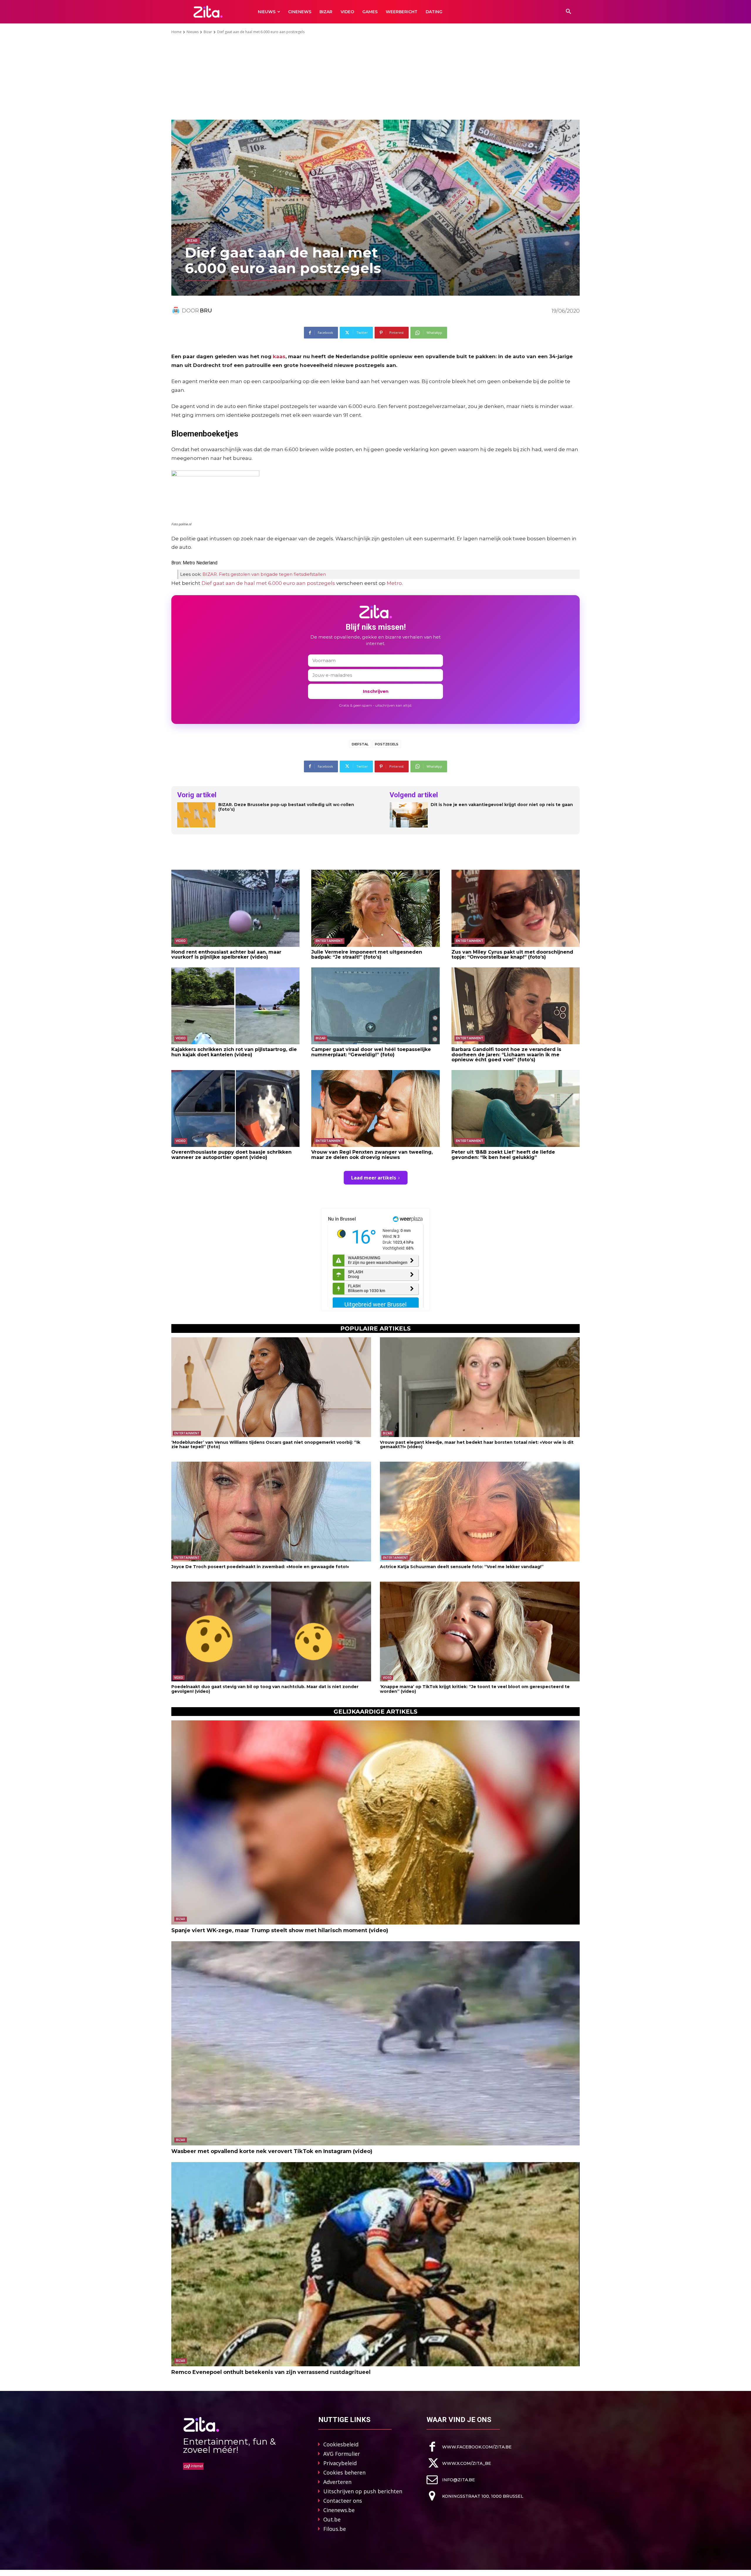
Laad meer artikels (374, 1178)
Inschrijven (376, 691)
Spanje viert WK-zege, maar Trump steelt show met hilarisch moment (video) (280, 1930)
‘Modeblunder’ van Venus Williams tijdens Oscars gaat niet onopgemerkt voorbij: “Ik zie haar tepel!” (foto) (266, 1444)
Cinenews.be (339, 2510)
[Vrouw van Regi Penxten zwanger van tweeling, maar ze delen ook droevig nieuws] (375, 1108)
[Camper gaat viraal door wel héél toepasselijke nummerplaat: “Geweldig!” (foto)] (375, 1006)
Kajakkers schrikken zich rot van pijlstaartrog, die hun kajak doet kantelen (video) (234, 1052)
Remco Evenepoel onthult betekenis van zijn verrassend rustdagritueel (271, 2372)
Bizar (208, 32)
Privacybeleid (340, 2463)
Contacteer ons (343, 2501)
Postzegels (387, 744)
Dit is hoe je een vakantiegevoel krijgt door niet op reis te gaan (502, 805)
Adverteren (337, 2482)
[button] (569, 12)
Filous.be (335, 2529)
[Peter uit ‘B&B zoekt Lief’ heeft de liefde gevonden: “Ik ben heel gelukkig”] (516, 1108)
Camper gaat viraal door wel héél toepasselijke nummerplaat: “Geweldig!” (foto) (371, 1052)
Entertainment (329, 941)
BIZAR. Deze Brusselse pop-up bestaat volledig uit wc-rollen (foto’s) (286, 807)
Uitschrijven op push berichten (363, 2491)
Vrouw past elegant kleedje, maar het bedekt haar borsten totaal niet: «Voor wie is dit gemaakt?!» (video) (477, 1444)
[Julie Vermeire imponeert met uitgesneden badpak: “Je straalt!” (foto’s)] (375, 908)
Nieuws (193, 32)
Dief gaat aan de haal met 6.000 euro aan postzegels (268, 583)
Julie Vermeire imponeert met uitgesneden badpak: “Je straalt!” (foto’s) (367, 955)
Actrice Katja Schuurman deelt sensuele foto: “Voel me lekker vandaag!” (462, 1567)
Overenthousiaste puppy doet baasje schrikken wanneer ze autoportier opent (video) (231, 1155)
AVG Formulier (342, 2454)
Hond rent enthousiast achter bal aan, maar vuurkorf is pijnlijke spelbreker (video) (226, 955)
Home (176, 32)
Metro (394, 583)
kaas (279, 356)
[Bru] (177, 311)
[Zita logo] (208, 12)
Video (181, 941)
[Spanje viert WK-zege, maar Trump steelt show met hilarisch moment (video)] (375, 1822)
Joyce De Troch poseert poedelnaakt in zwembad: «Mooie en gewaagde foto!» (260, 1567)
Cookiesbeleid (341, 2444)
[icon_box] (469, 2447)
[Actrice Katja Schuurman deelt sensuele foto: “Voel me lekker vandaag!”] (480, 1512)
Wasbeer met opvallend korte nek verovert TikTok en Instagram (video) (272, 2151)
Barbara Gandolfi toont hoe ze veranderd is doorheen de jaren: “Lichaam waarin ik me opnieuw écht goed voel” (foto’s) (506, 1055)
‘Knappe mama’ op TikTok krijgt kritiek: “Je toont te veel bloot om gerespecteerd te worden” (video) (475, 1689)
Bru (206, 311)
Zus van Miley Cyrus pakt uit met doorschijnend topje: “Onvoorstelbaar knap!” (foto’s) (512, 955)
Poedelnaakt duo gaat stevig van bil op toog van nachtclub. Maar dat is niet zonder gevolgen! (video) (265, 1689)
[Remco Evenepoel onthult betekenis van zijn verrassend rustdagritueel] (375, 2264)
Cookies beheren (344, 2472)
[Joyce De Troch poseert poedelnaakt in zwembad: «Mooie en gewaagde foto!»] (271, 1512)
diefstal (360, 744)
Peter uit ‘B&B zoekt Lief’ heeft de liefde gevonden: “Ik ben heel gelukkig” (503, 1155)
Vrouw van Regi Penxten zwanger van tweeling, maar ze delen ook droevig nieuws (372, 1155)
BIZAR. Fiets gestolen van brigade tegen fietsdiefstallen (264, 574)
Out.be (332, 2519)
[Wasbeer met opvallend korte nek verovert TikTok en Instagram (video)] (375, 2043)
